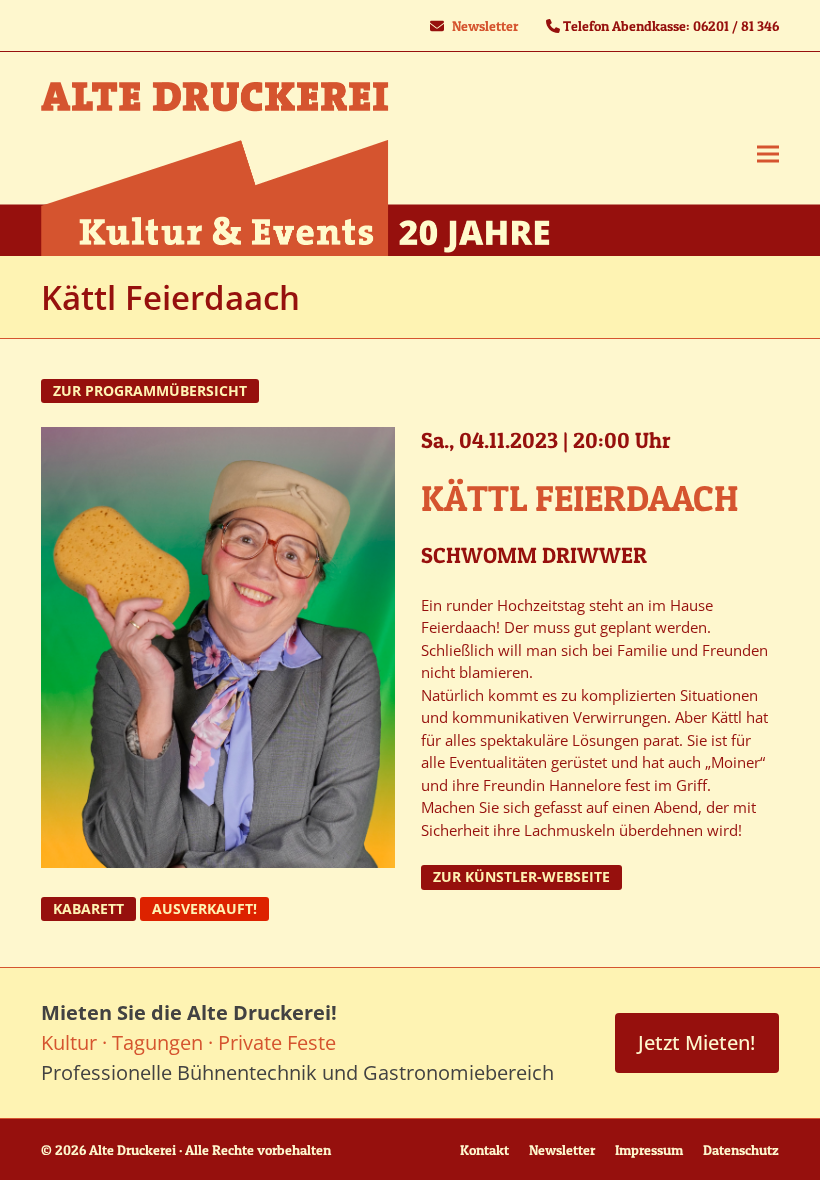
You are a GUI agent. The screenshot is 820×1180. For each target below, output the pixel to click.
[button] (768, 154)
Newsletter (485, 25)
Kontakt (484, 1149)
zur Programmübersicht (150, 391)
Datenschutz (741, 1149)
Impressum (649, 1149)
